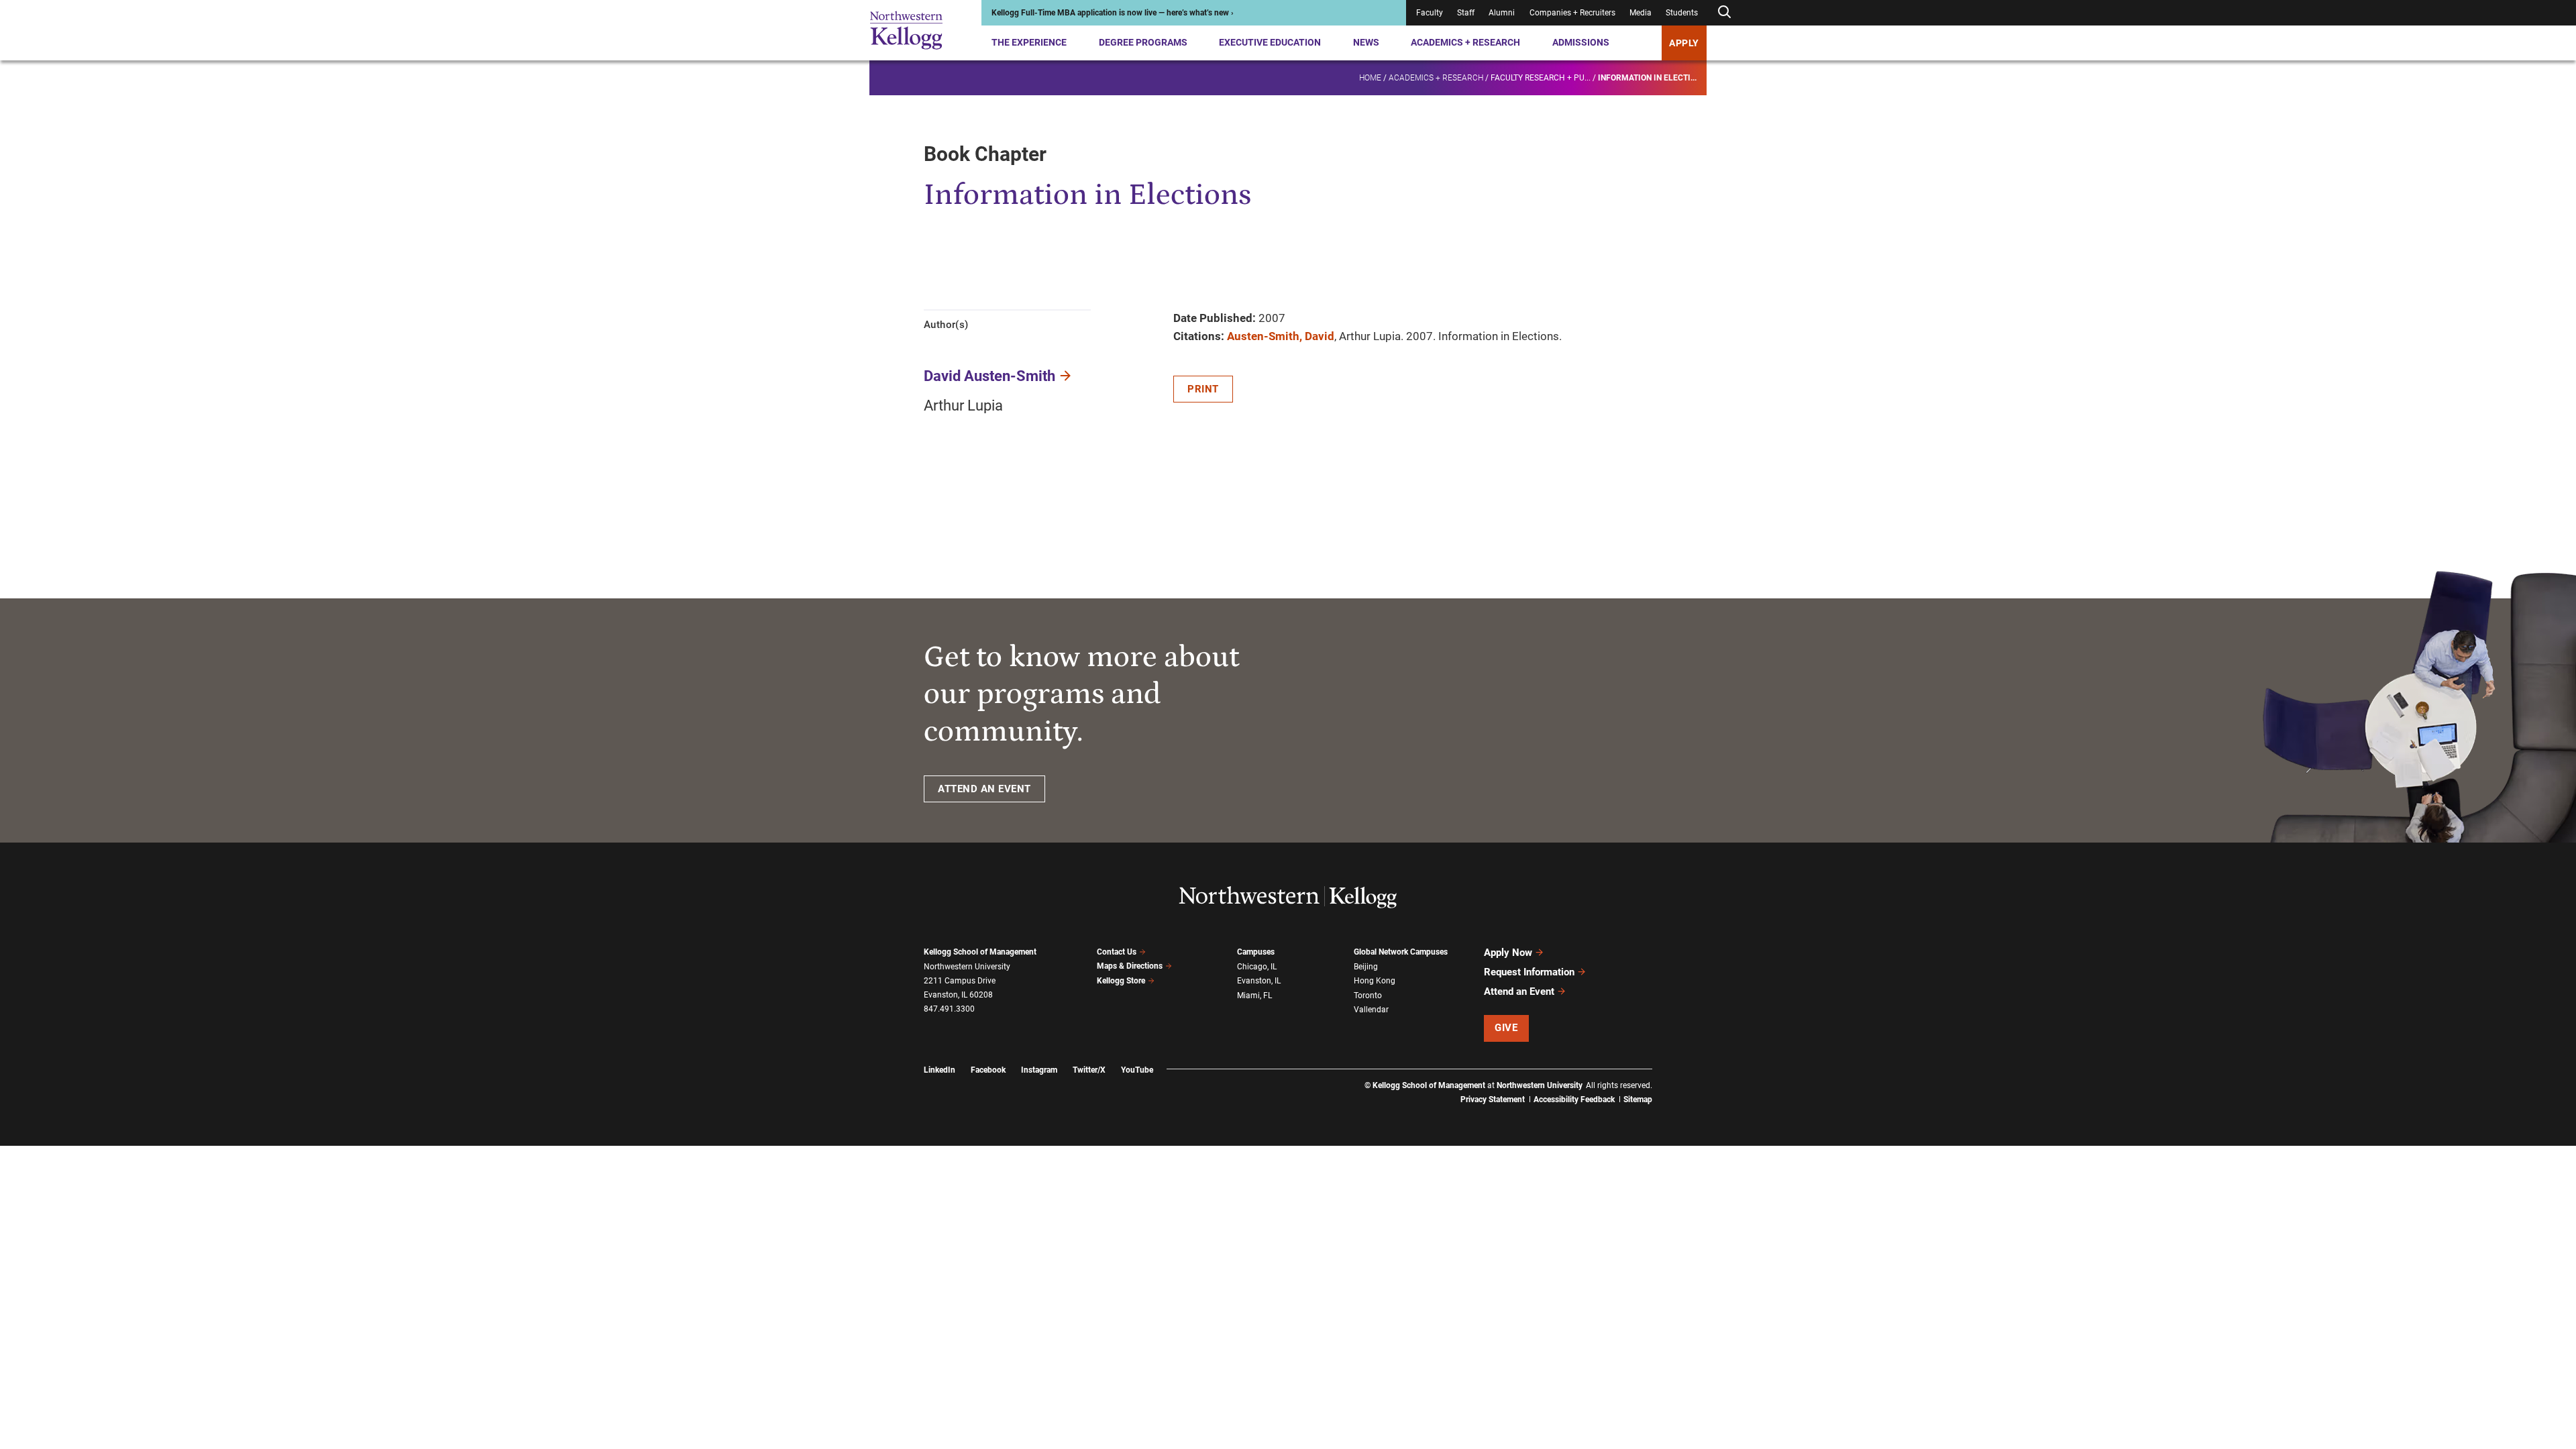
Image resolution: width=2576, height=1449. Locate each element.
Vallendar (1371, 1010)
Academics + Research (1465, 42)
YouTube (1137, 1070)
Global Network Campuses (1401, 952)
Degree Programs (1143, 42)
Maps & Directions (1130, 966)
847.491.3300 (949, 1009)
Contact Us (1117, 952)
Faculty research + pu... (1541, 78)
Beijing (1366, 967)
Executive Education (1270, 42)
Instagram (1039, 1070)
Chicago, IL (1257, 967)
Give (1506, 1028)
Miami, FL (1254, 996)
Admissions (1581, 42)
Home (1370, 78)
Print (1203, 389)
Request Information (1529, 972)
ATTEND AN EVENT (984, 789)
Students (1682, 13)
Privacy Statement (1493, 1099)
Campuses (1256, 952)
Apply (1684, 43)
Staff (1466, 13)
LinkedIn (940, 1070)
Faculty (1430, 13)
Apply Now (1508, 953)
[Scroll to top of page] (1670, 1380)
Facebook (988, 1070)
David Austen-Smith (989, 376)
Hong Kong (1375, 981)
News (1366, 42)
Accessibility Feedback (1574, 1099)
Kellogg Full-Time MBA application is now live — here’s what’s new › (1113, 13)
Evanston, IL (1259, 981)
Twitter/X (1089, 1070)
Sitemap (1638, 1099)
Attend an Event (1519, 991)
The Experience (1029, 42)
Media (1641, 13)
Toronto (1368, 996)
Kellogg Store (1121, 981)
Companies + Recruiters (1572, 13)
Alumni (1502, 13)
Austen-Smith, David (1281, 336)
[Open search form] (1724, 12)
